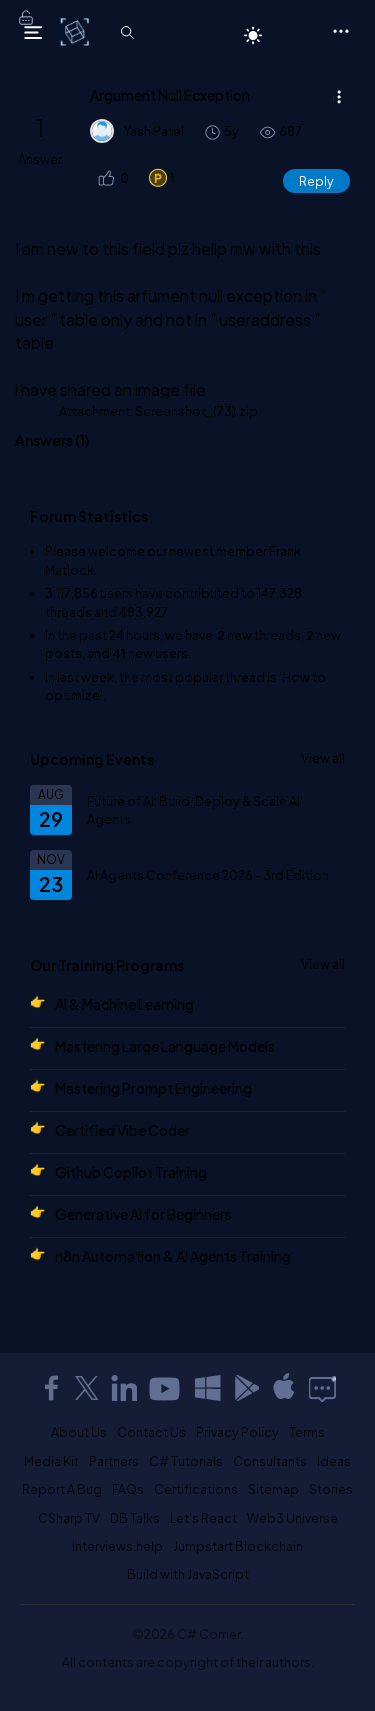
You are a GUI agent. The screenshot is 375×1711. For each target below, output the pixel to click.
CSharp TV (69, 1518)
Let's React (203, 1518)
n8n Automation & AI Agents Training (173, 1256)
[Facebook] (51, 1388)
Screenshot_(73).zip (196, 411)
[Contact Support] (322, 1388)
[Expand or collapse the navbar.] (33, 32)
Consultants (270, 1461)
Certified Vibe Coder (122, 1130)
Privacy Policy (237, 1432)
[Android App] (246, 1388)
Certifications (196, 1489)
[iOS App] (284, 1388)
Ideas (334, 1461)
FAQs (128, 1489)
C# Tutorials (186, 1461)
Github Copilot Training (131, 1172)
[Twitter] (87, 1388)
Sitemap (273, 1489)
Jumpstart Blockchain (238, 1546)
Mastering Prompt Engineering (153, 1088)
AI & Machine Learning (124, 1004)
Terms (307, 1432)
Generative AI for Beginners (143, 1214)
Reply (316, 181)
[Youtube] (166, 1388)
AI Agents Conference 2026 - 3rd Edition (208, 875)
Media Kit (51, 1461)
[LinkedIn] (124, 1388)
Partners (114, 1461)
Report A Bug (62, 1489)
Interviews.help (117, 1546)
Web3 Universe (292, 1518)
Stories (331, 1489)
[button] (105, 178)
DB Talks (135, 1518)
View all (323, 758)
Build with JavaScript (188, 1574)
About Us (79, 1432)
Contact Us (151, 1432)
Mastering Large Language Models (165, 1046)
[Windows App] (208, 1388)
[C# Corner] (76, 31)
